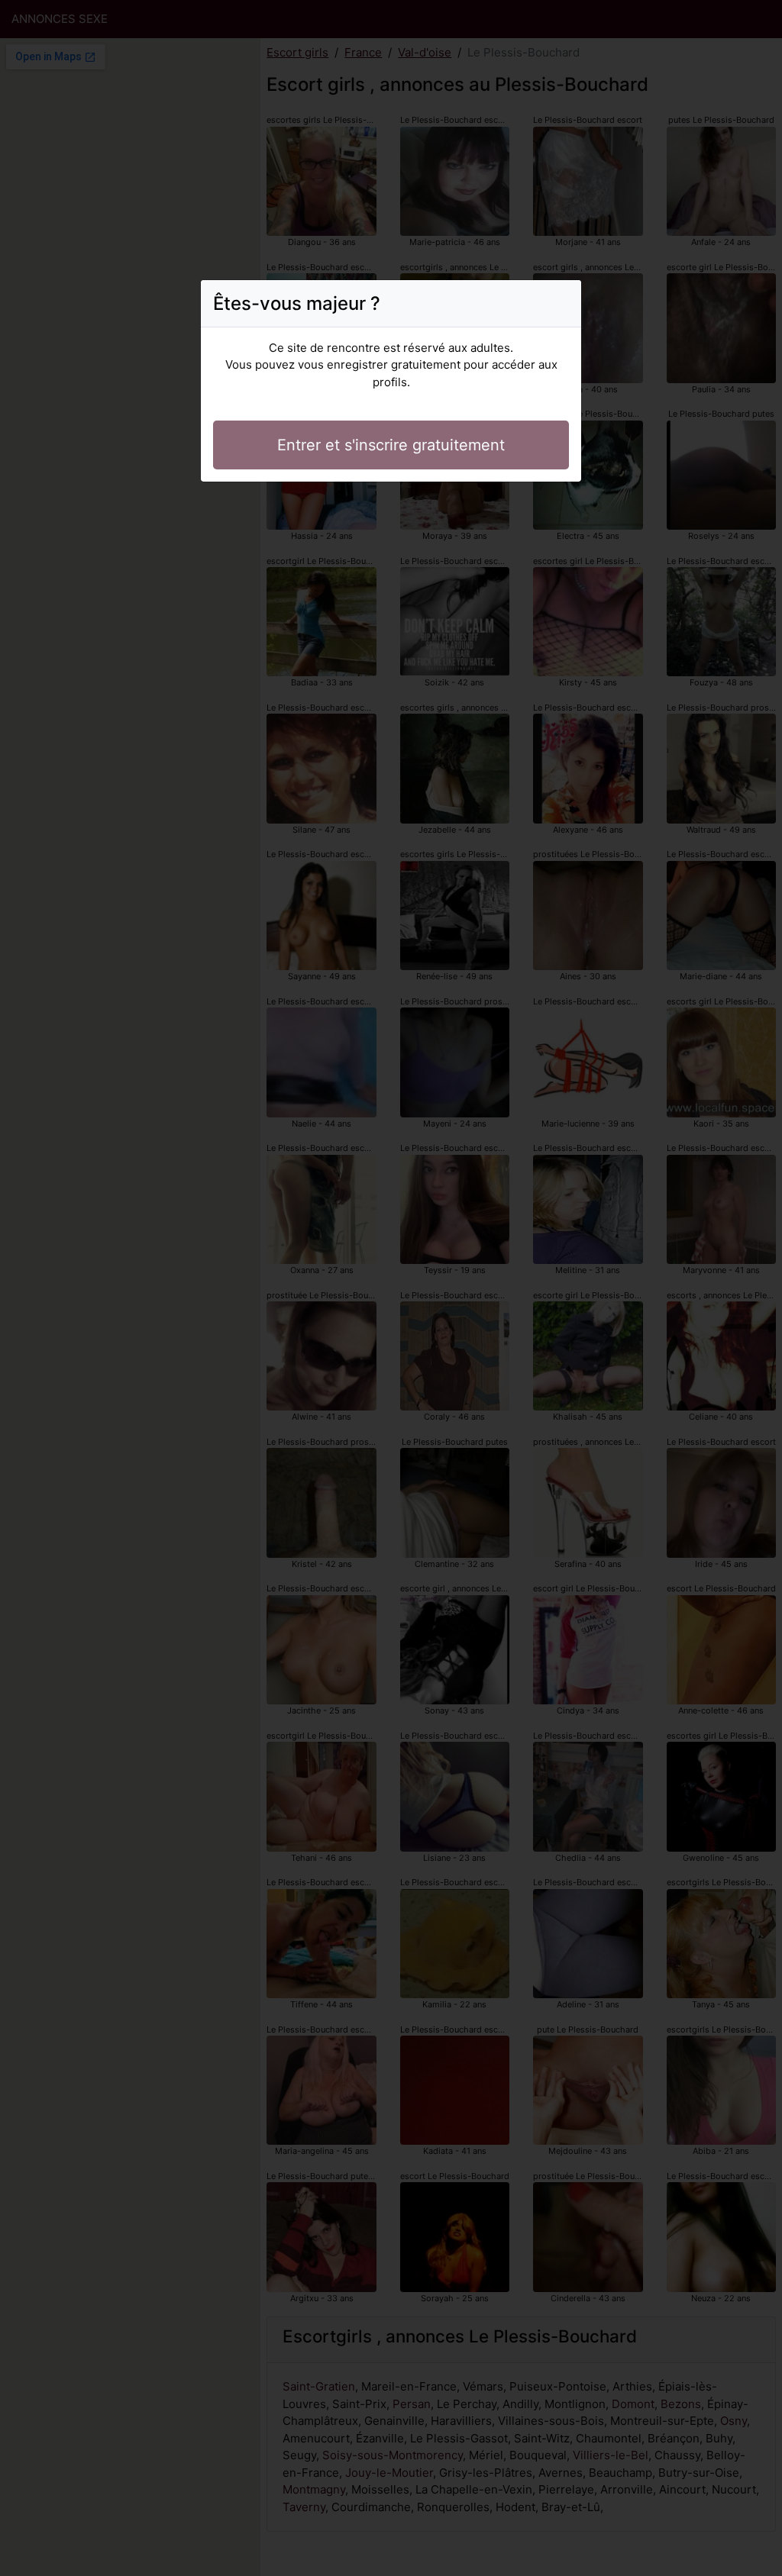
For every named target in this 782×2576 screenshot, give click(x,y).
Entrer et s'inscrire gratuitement (391, 445)
